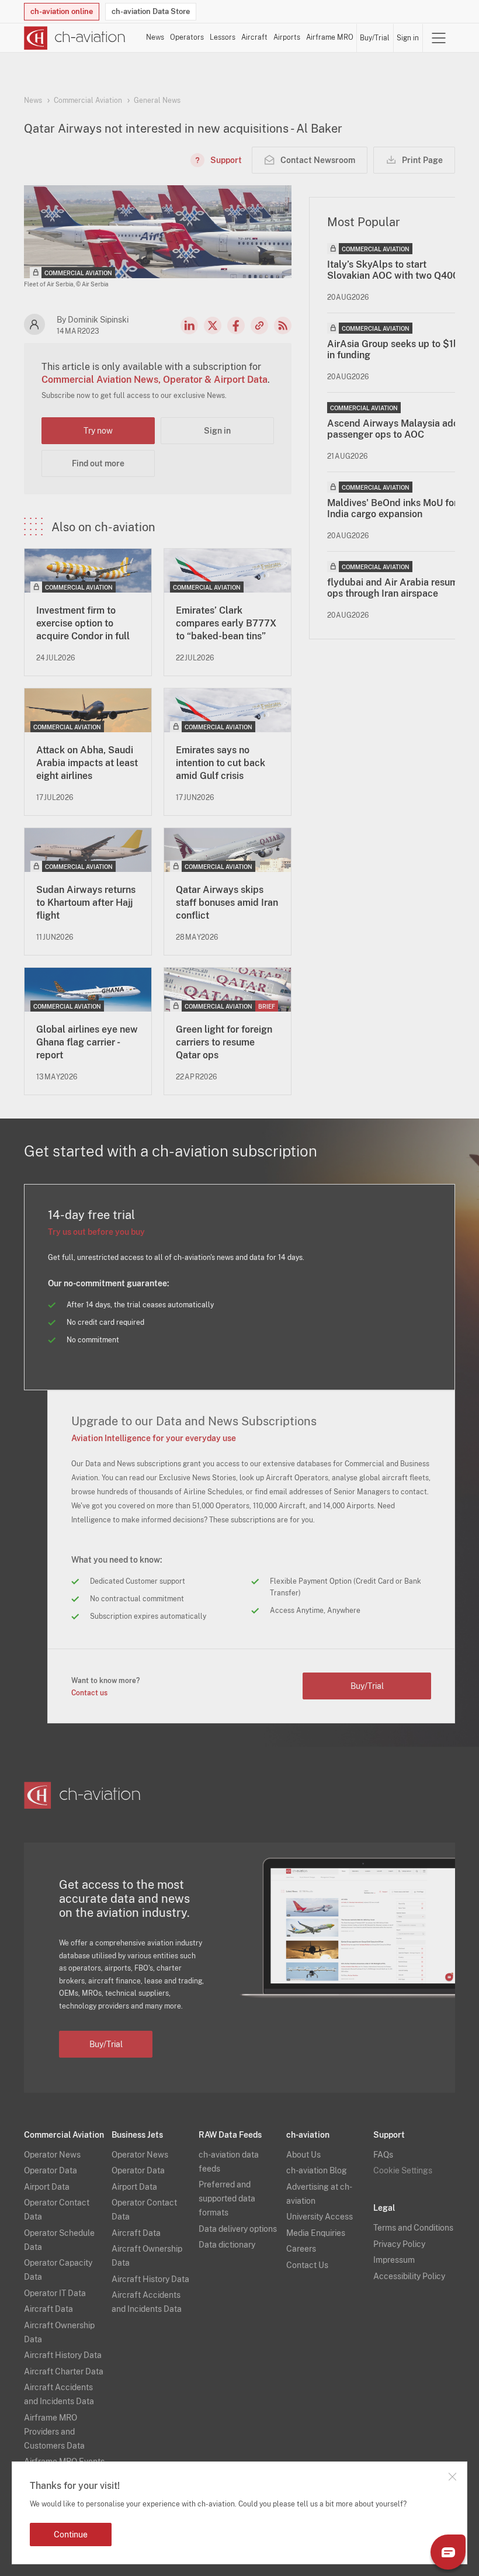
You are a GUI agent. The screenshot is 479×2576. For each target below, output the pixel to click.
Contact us (89, 1693)
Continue (71, 2535)
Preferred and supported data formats (227, 2198)
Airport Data (47, 2187)
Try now (98, 431)
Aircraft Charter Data (64, 2371)
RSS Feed (283, 326)
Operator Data (51, 2170)
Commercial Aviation (88, 101)
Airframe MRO (330, 37)
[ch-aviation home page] (75, 38)
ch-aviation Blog (317, 2170)
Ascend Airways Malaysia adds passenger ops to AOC (395, 429)
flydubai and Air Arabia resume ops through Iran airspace (395, 588)
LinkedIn (189, 326)
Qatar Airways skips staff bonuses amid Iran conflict (227, 903)
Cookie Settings (403, 2170)
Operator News (52, 2155)
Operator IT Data (55, 2293)
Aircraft (254, 37)
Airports (287, 37)
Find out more (98, 463)
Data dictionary (227, 2245)
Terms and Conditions (413, 2228)
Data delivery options (238, 2229)
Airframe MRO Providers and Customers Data (54, 2432)
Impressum (394, 2260)
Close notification (452, 2477)
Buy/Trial (375, 38)
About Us (303, 2155)
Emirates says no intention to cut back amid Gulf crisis (221, 763)
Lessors (223, 37)
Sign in (408, 38)
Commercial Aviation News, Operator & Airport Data (155, 380)
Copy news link (259, 326)
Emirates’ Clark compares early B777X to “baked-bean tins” (226, 623)
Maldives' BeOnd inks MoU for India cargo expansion (392, 508)
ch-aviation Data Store (151, 11)
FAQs (383, 2155)
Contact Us (307, 2265)
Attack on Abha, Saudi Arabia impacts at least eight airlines (87, 763)
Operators (187, 37)
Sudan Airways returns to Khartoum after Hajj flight (86, 903)
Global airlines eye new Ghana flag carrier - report (87, 1042)
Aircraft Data (48, 2309)
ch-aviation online (62, 11)
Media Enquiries (316, 2233)
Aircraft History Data (63, 2355)
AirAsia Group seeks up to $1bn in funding (396, 349)
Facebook (236, 326)
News (155, 37)
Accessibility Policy (409, 2276)
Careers (301, 2249)
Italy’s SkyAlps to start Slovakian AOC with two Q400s (395, 270)
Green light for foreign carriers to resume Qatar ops (224, 1042)
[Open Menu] (439, 38)
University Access (320, 2217)
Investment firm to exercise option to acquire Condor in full (83, 623)
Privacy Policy (399, 2244)
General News (157, 101)
